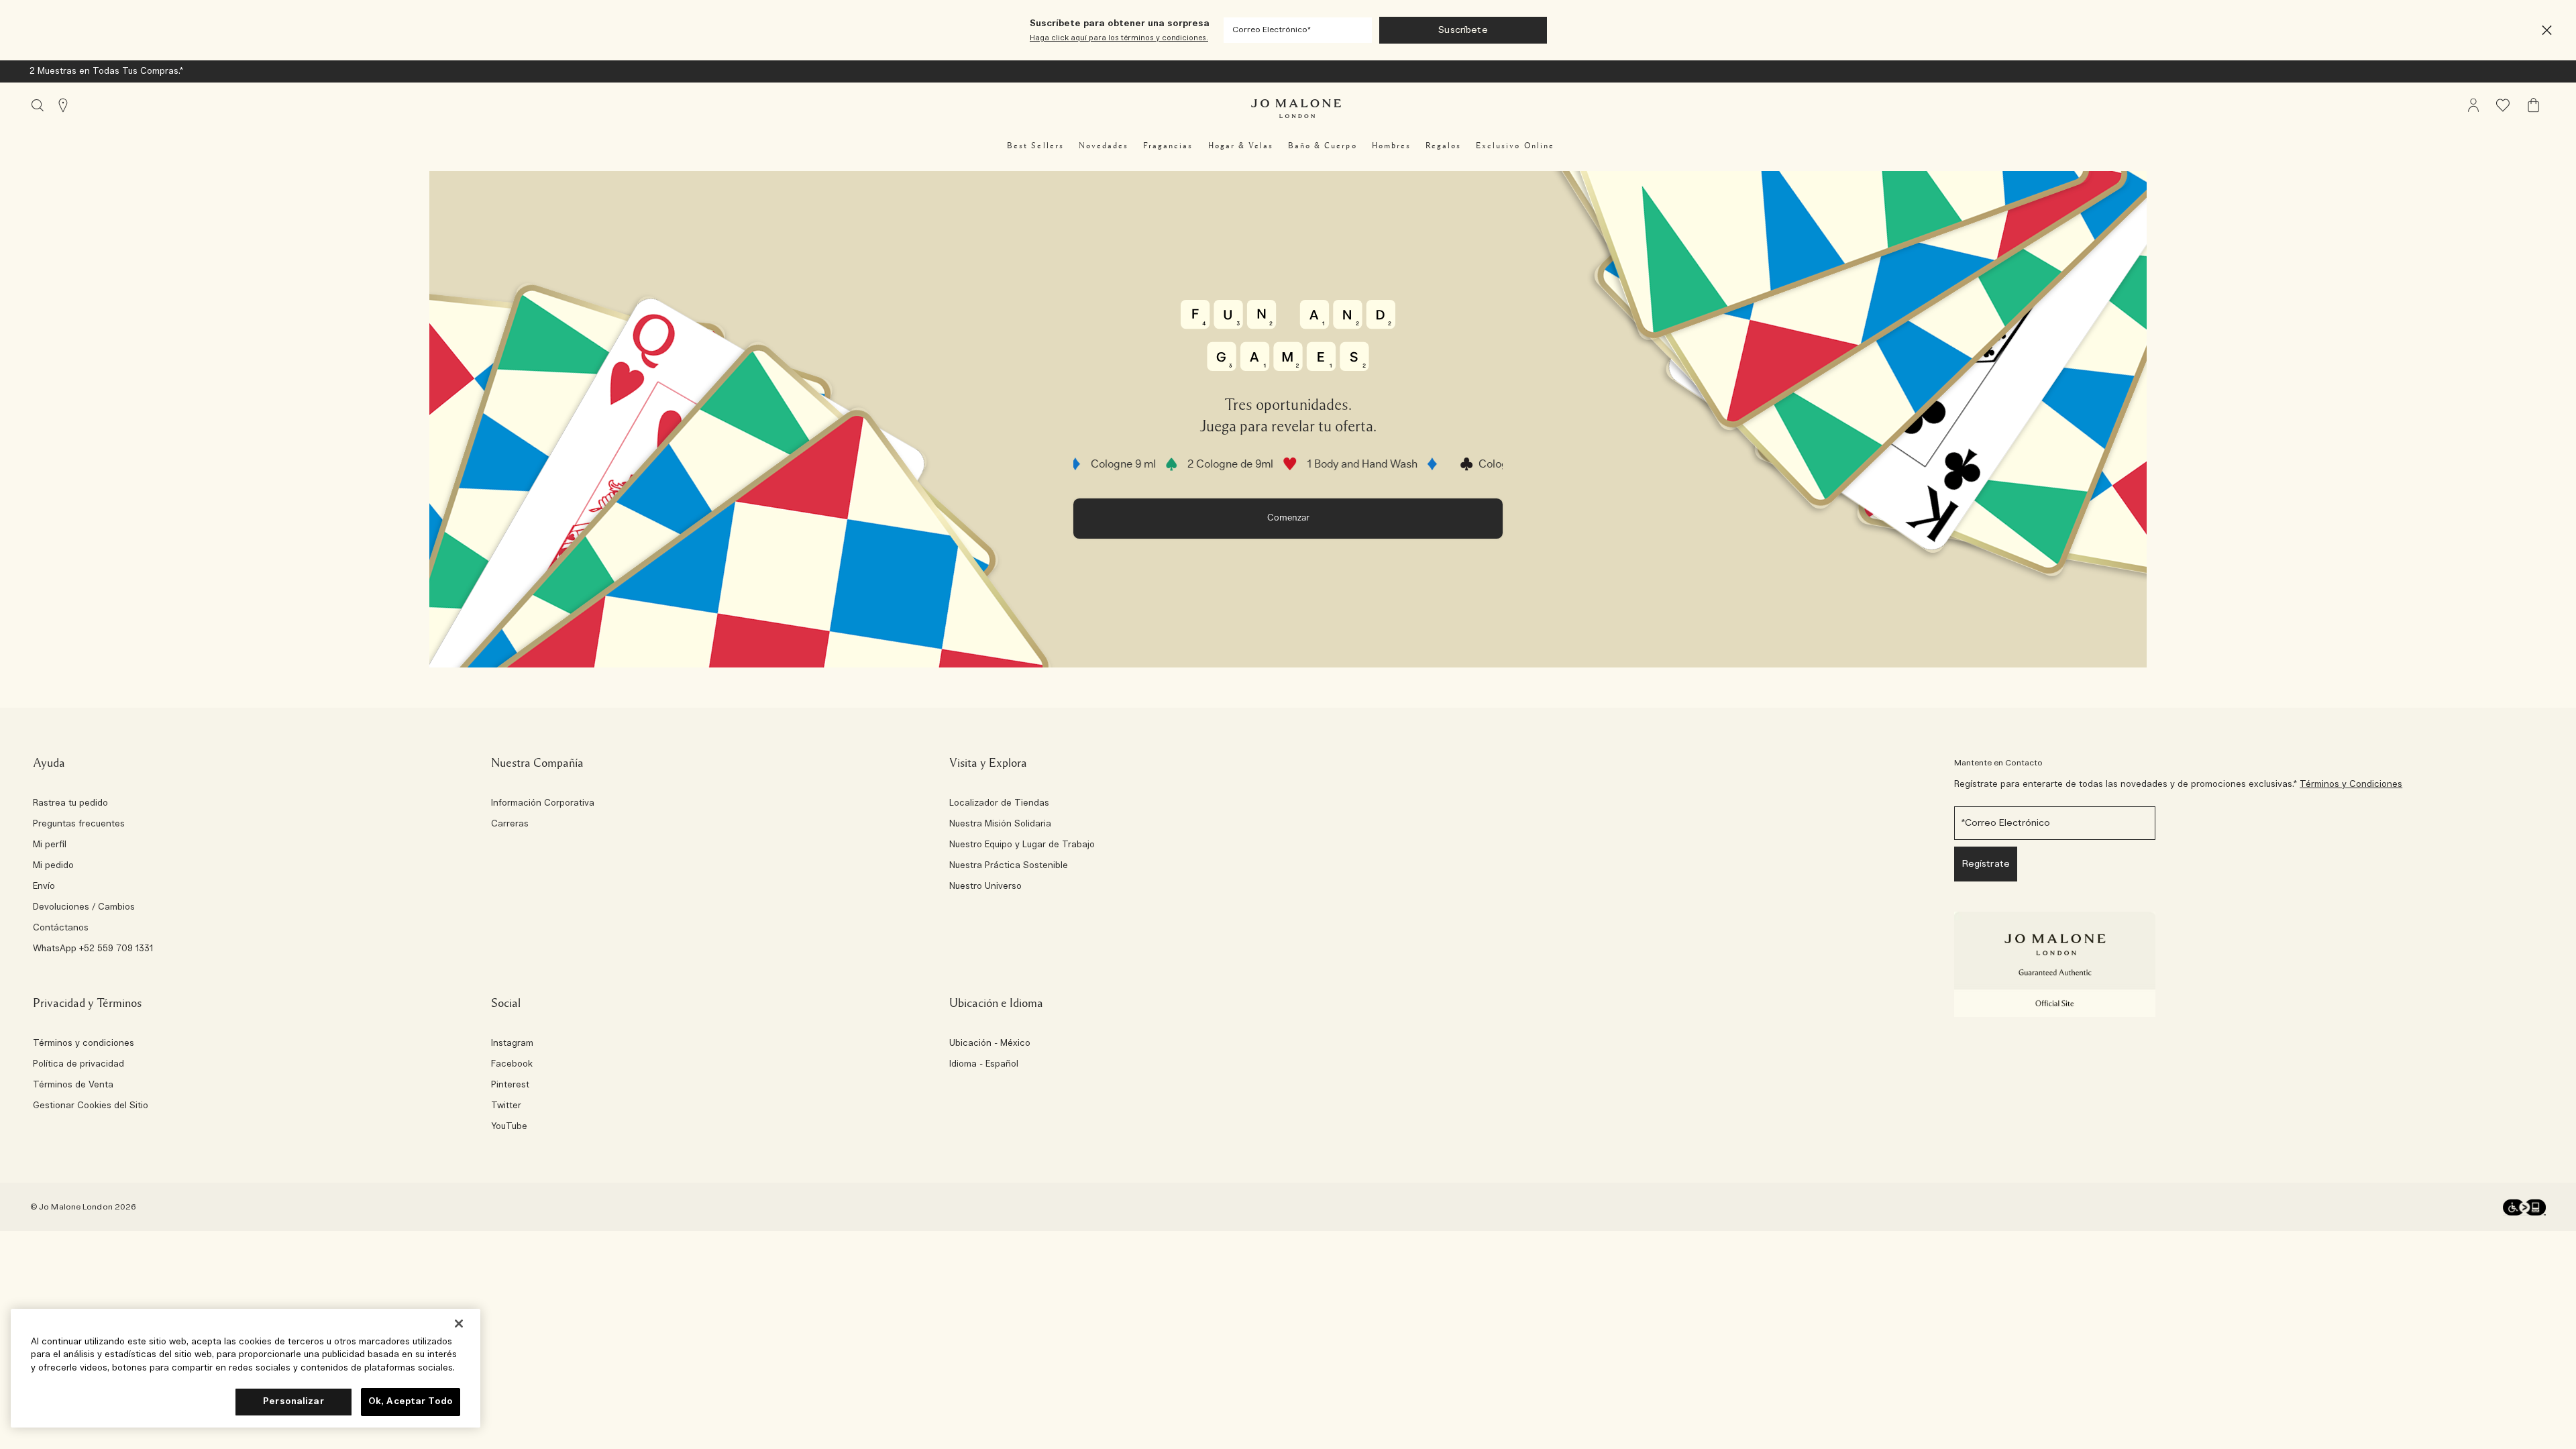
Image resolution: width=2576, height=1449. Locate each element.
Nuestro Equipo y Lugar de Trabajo (1022, 845)
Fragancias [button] (1168, 146)
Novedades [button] (1104, 146)
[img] (2473, 105)
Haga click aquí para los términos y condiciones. (1119, 38)
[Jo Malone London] (1296, 109)
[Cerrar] (459, 1324)
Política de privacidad (78, 1065)
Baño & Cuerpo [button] (1323, 146)
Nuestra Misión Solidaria (1000, 824)
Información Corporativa (543, 804)
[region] (246, 1368)
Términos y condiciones (84, 1044)
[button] (2547, 31)
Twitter (506, 1106)
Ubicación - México (990, 1044)
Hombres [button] (1391, 146)
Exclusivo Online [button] (1515, 146)
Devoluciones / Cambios (84, 908)
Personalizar (293, 1402)
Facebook (512, 1065)
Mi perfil (50, 845)
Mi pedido (53, 866)
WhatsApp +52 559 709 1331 (93, 949)
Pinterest (510, 1085)
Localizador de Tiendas (999, 804)
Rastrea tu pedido (70, 804)
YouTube (509, 1127)
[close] (2543, 31)
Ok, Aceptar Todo (411, 1402)
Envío (44, 887)
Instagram (512, 1044)
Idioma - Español (984, 1065)
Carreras (510, 824)
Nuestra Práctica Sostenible (1009, 866)
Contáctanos (61, 928)
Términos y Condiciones (2351, 785)
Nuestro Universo (985, 887)
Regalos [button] (1443, 146)
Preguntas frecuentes (79, 824)
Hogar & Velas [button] (1241, 146)
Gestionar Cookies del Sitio (91, 1106)
